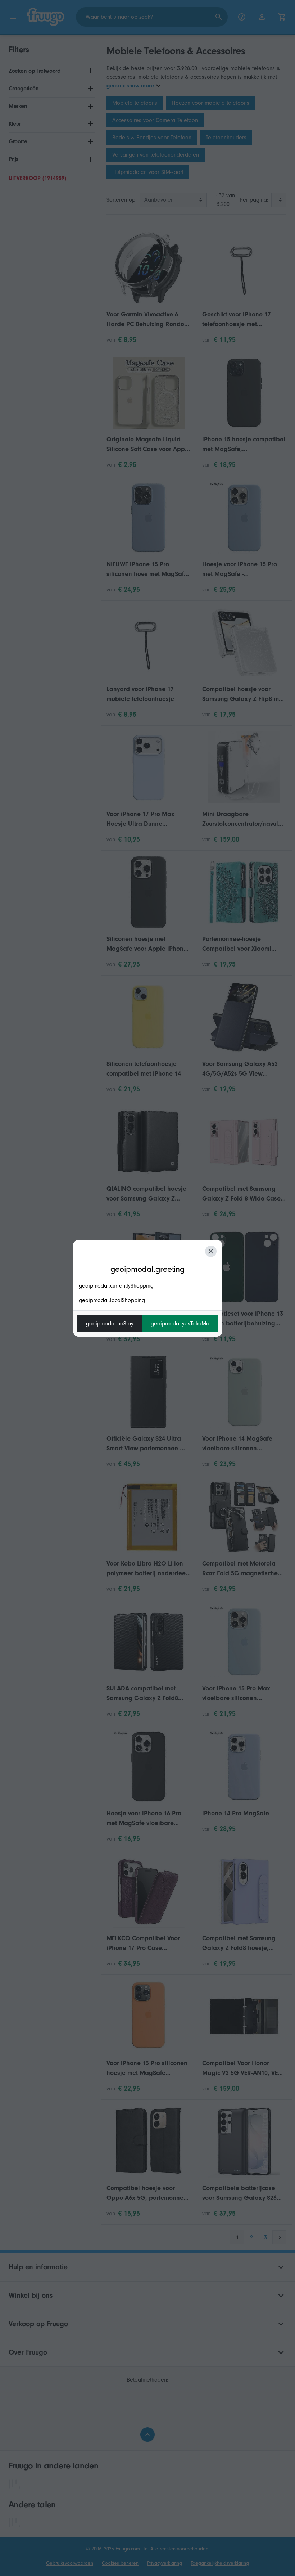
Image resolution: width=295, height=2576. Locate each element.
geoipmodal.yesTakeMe (180, 1324)
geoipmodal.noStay (110, 1324)
